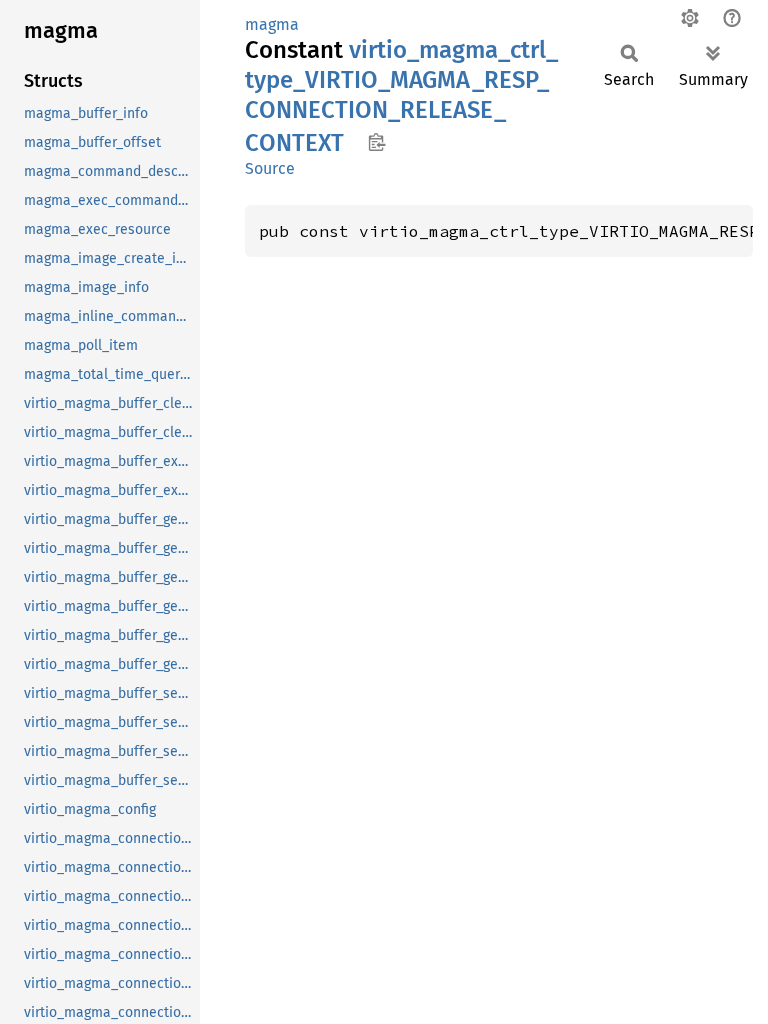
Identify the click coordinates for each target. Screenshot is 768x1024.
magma (272, 24)
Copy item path (376, 142)
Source (270, 168)
